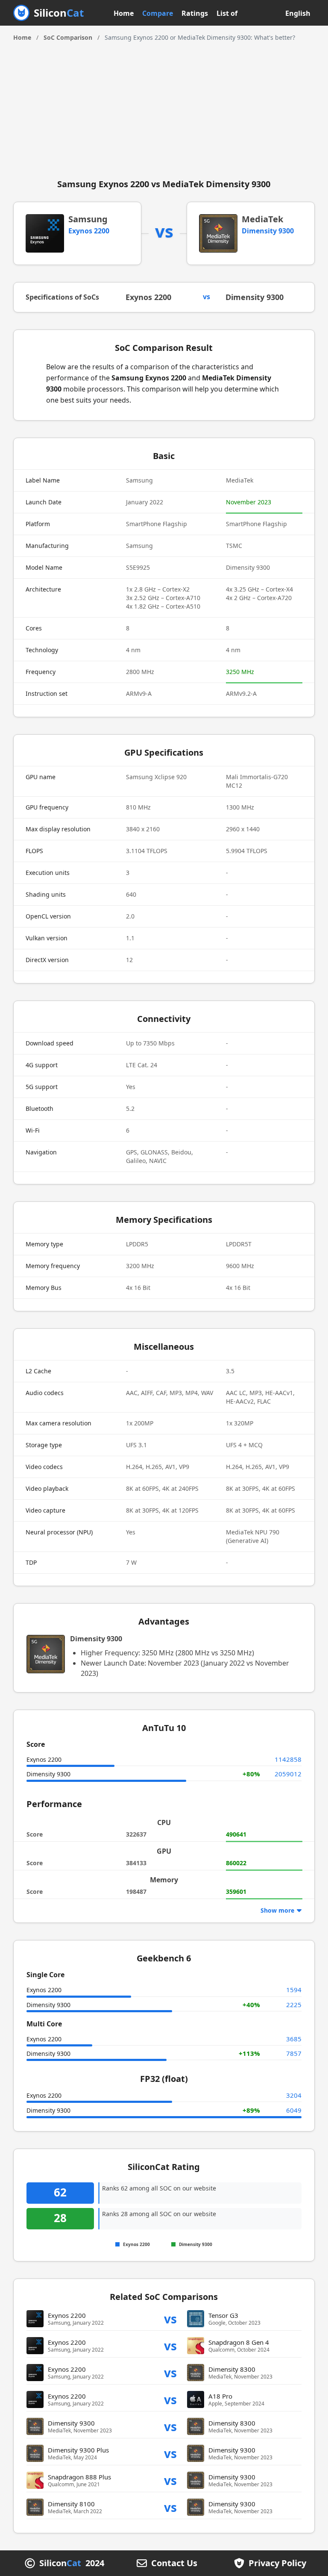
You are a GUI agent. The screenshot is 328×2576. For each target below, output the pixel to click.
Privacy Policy (277, 2563)
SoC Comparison (68, 37)
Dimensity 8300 (232, 2369)
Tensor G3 (223, 2315)
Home (124, 13)
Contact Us (174, 2563)
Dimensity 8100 (71, 2504)
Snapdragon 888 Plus (79, 2477)
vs (170, 2318)
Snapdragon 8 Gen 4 (239, 2342)
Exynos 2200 (89, 231)
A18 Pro (220, 2396)
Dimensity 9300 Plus (78, 2450)
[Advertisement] (164, 106)
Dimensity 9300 (268, 231)
